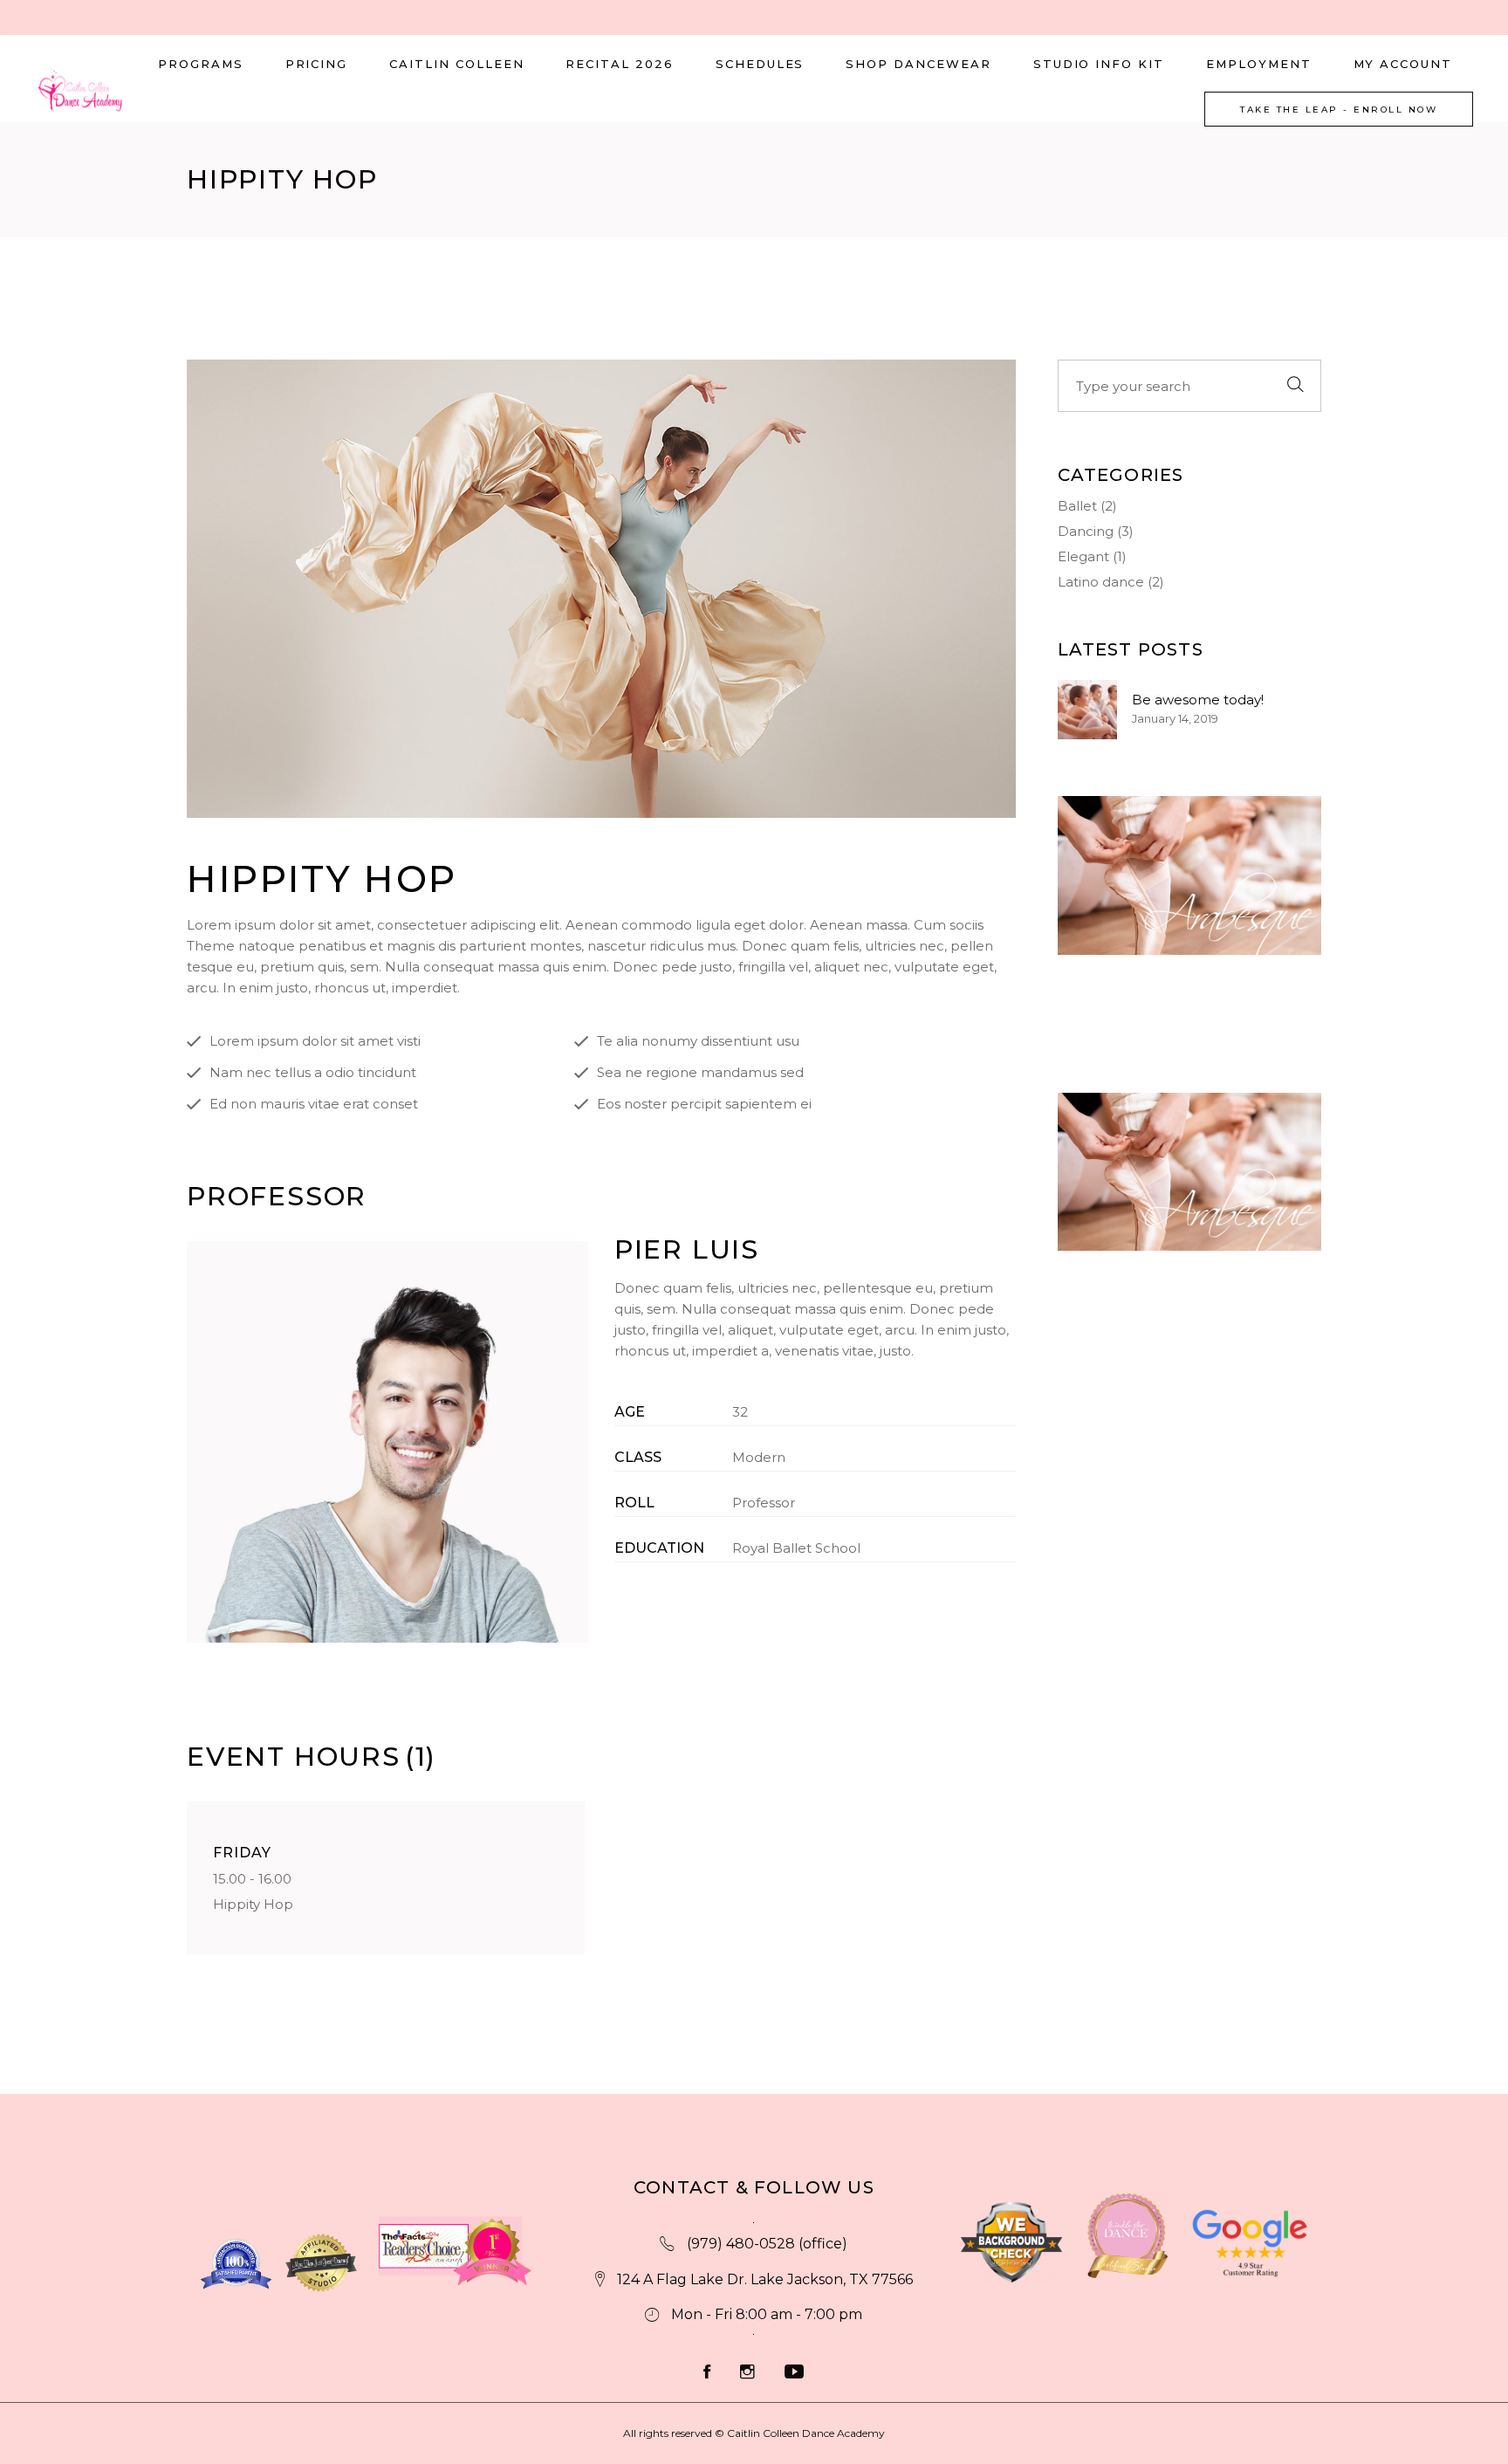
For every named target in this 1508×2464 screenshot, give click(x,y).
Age (630, 1412)
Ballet (1077, 506)
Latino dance (1101, 582)
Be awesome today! (1198, 700)
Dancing (1086, 531)
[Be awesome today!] (1087, 710)
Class (638, 1457)
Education (659, 1548)
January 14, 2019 (1175, 718)
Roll (634, 1503)
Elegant (1083, 556)
